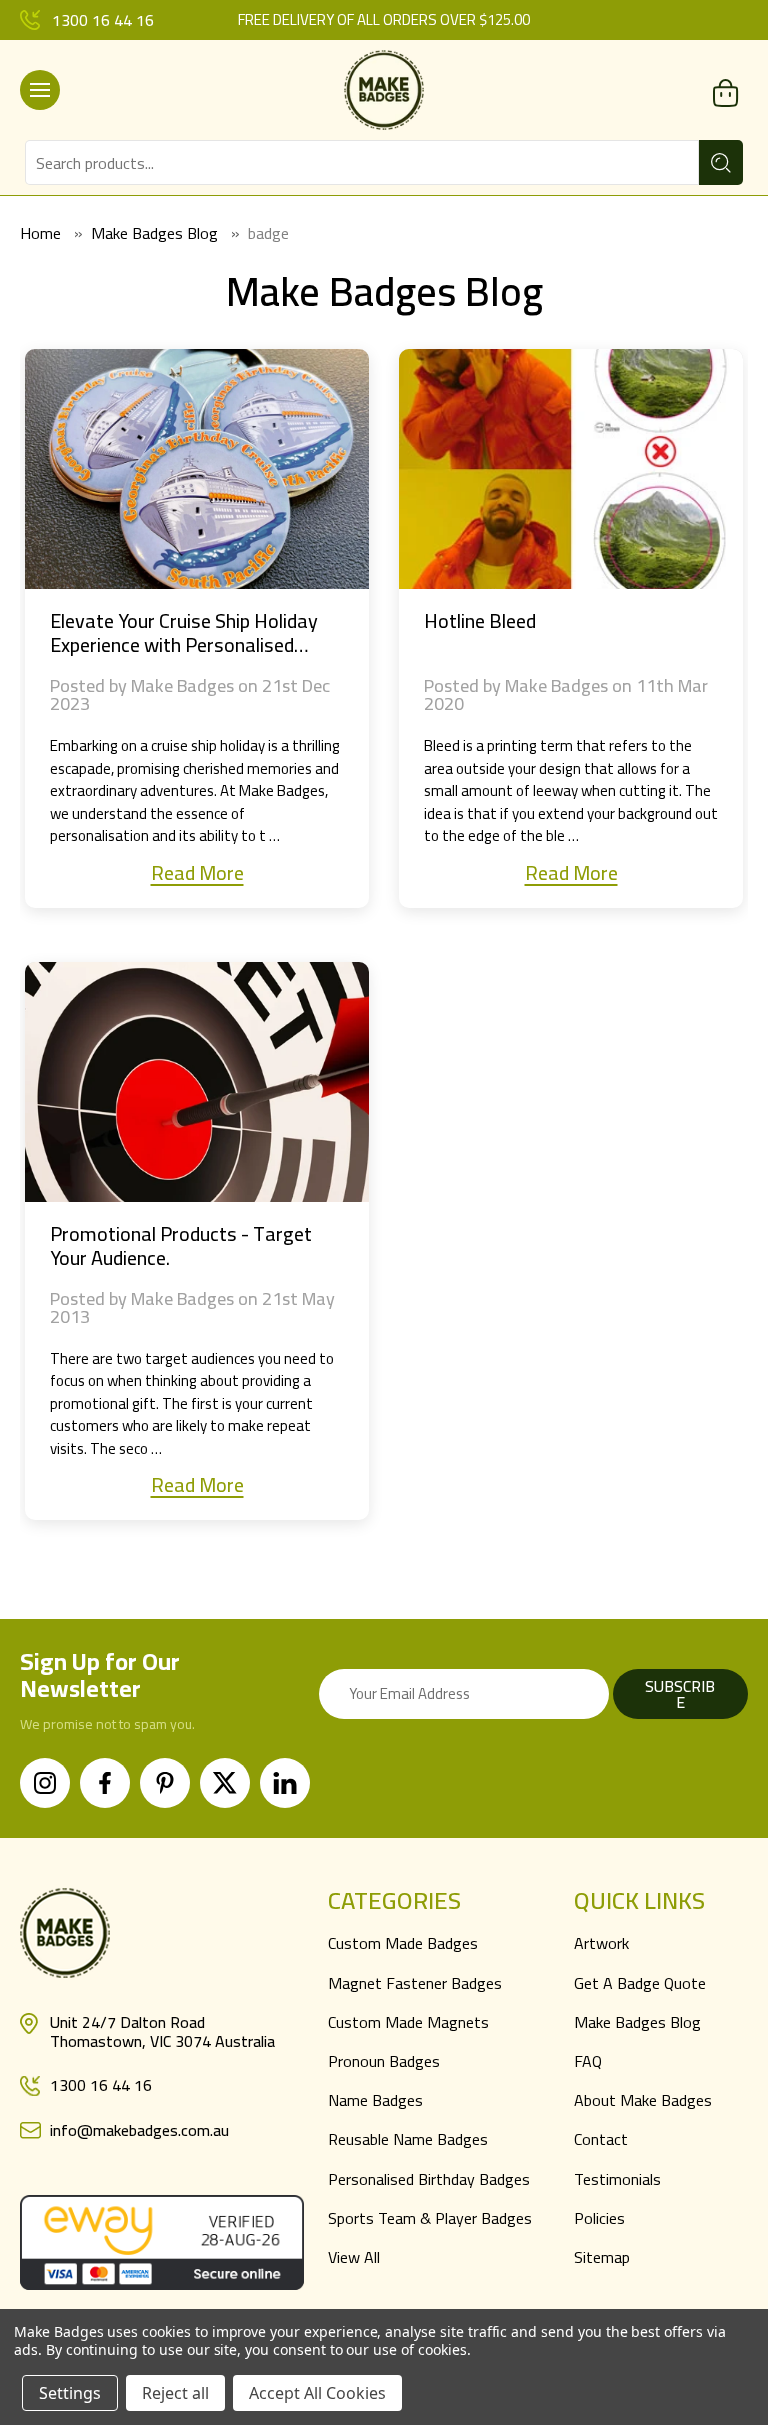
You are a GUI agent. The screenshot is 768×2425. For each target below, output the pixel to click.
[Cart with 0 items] (725, 92)
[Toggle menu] (40, 90)
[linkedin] (285, 1783)
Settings (70, 2393)
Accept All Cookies (317, 2393)
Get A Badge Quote (640, 1983)
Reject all (175, 2393)
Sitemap (602, 2257)
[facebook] (105, 1783)
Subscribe (680, 1694)
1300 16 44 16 (103, 20)
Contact (601, 2139)
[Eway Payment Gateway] (162, 2240)
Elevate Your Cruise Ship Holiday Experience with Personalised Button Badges (184, 633)
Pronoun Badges (384, 2061)
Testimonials (617, 2179)
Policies (599, 2218)
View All (354, 2257)
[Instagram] (45, 1783)
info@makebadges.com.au (139, 2130)
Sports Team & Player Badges (430, 2218)
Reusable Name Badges (408, 2139)
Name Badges (375, 2100)
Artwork (601, 1943)
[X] (225, 1783)
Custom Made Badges (403, 1943)
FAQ (588, 2061)
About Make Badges (643, 2100)
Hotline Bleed (480, 621)
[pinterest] (165, 1783)
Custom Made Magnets (408, 2022)
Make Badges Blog (637, 2022)
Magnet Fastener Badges (415, 1983)
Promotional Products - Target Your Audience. (181, 1246)
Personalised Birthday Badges (429, 2179)
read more (197, 873)
